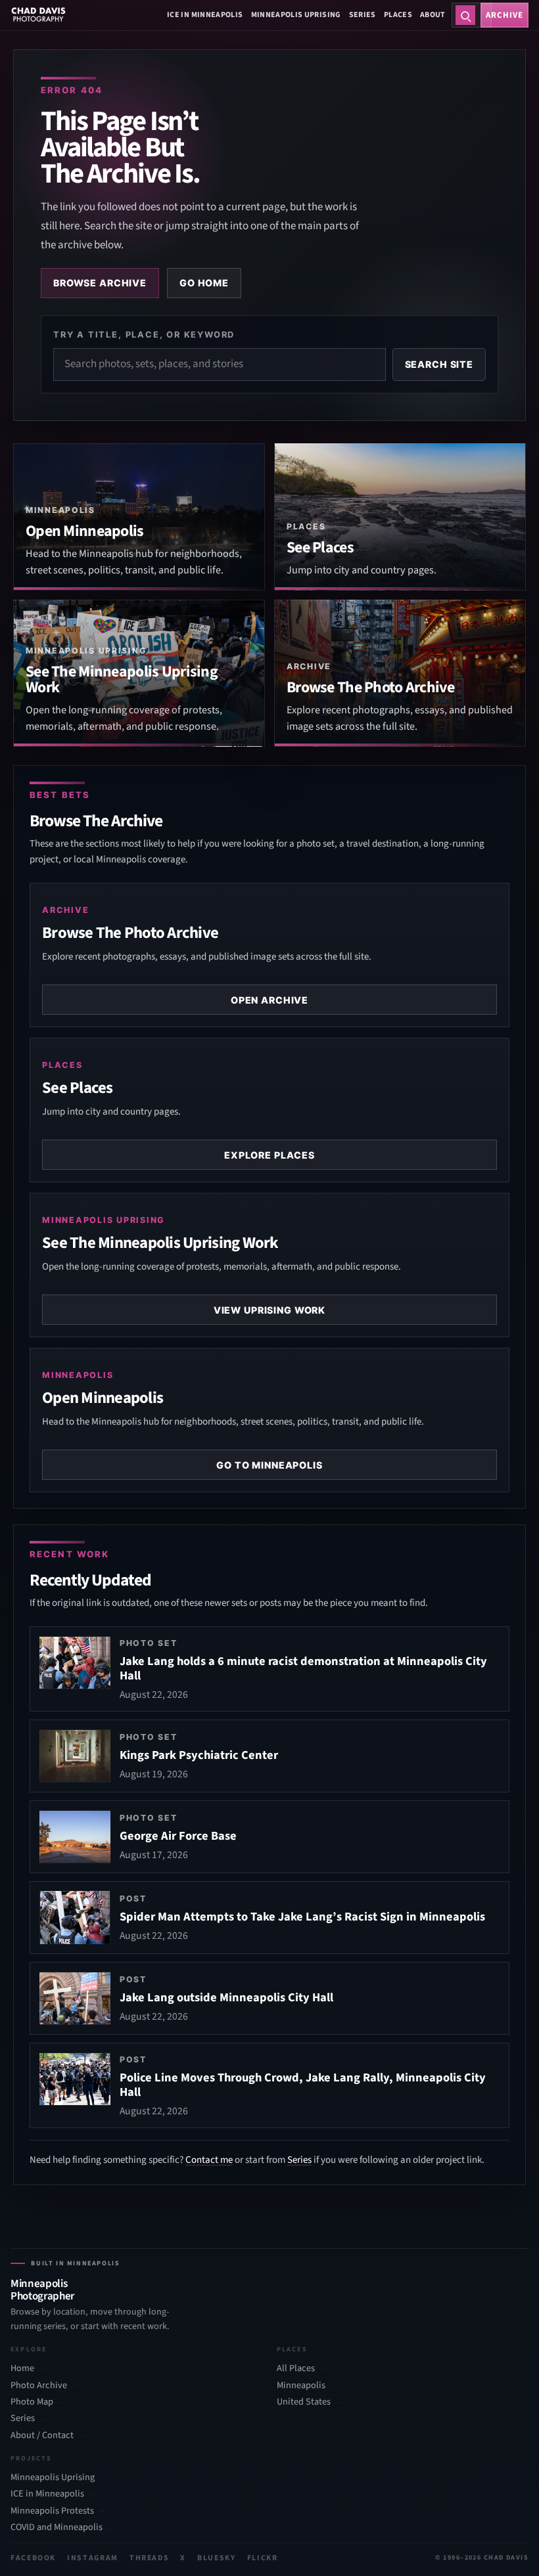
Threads (150, 2558)
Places (398, 15)
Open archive (269, 1000)
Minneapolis (301, 2385)
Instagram (93, 2558)
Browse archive (100, 283)
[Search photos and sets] (465, 15)
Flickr (263, 2558)
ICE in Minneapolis (205, 15)
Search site (439, 364)
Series (363, 15)
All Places (296, 2368)
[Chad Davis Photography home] (38, 15)
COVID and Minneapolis (57, 2527)
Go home (204, 283)
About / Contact (42, 2435)
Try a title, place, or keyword (144, 334)
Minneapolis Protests (52, 2511)
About (433, 15)
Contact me (209, 2160)
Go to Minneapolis (269, 1465)
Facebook (33, 2558)
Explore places (269, 1155)
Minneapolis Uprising (296, 15)
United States (304, 2402)
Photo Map (32, 2402)
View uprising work (269, 1310)
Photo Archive (39, 2385)
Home (22, 2368)
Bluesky (217, 2558)
